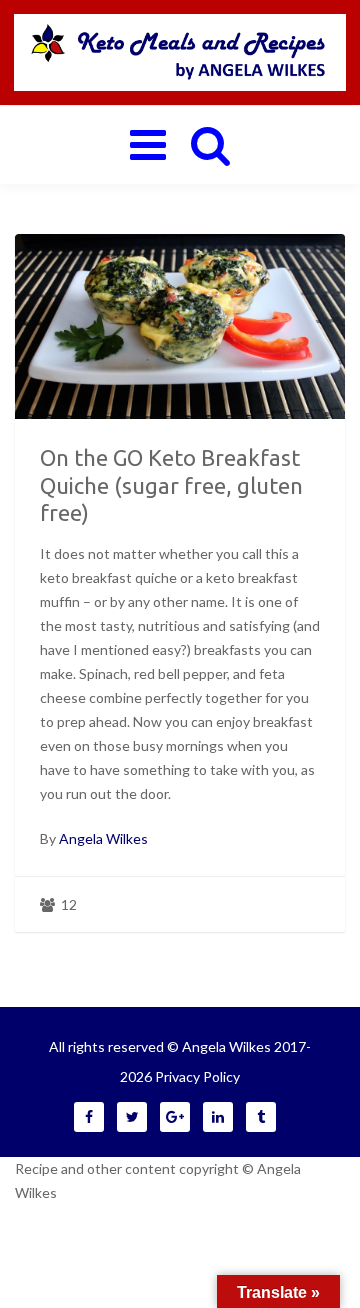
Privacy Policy (197, 1076)
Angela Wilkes (103, 838)
